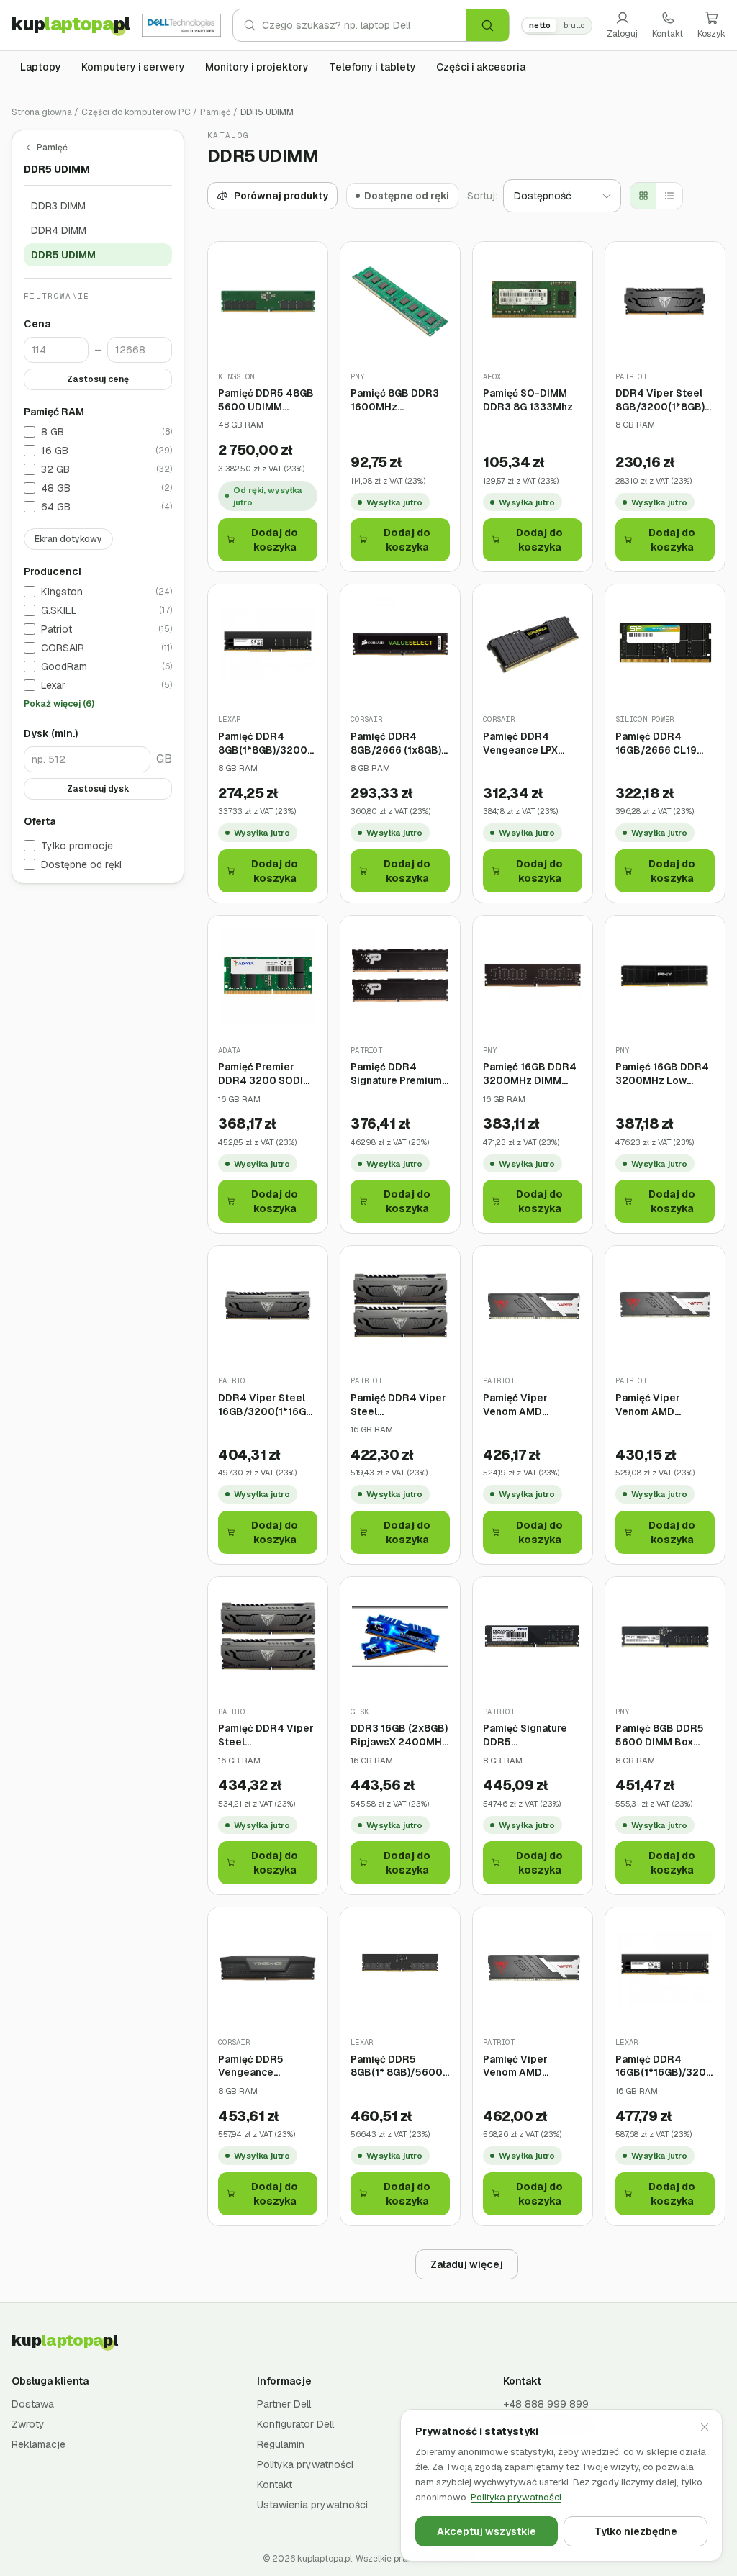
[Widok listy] (669, 196)
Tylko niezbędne (636, 2531)
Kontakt (668, 34)
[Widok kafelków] (643, 196)
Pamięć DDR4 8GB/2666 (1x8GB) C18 (396, 743)
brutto (574, 25)
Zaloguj (622, 34)
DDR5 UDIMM (63, 255)
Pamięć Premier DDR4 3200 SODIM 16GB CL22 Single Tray (265, 1074)
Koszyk (711, 34)
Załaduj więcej (467, 2264)
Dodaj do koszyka (275, 540)
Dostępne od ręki (81, 864)
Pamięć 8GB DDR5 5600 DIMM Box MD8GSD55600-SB (663, 1735)
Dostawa (33, 2404)
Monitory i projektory (257, 67)
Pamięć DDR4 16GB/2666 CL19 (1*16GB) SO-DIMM (660, 743)
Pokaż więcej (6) (59, 704)
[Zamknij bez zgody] (705, 2427)
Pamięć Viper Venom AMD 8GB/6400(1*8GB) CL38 (661, 1405)
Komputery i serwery (133, 67)
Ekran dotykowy (68, 539)
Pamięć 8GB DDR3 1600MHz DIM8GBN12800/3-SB (398, 400)
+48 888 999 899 (546, 2404)
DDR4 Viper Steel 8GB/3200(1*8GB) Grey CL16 (660, 400)
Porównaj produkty (281, 196)
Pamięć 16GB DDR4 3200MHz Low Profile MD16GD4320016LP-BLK (665, 1074)
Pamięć (216, 112)
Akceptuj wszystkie (487, 2531)
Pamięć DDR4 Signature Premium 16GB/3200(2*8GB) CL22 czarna (398, 1074)
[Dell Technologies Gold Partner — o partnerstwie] (181, 25)
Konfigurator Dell (295, 2424)
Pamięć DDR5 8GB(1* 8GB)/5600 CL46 (397, 2066)
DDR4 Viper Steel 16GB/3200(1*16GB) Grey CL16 (267, 1405)
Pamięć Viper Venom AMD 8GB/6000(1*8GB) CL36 (528, 1405)
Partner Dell (284, 2404)
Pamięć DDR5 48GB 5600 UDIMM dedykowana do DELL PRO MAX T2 (266, 400)
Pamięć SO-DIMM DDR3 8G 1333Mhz (528, 400)
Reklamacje (39, 2444)
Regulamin (281, 2444)
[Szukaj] (488, 25)
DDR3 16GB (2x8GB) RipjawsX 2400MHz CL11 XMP (399, 1735)
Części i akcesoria (481, 67)
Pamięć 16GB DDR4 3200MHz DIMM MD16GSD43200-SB (530, 1074)
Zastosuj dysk (98, 789)
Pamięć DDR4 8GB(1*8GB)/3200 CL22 (263, 743)
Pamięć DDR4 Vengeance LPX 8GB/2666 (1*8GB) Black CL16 (528, 743)
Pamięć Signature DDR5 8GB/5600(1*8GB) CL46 (528, 1735)
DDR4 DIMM (59, 230)
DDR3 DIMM (58, 206)
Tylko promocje (77, 846)
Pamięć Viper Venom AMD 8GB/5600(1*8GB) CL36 (528, 2066)
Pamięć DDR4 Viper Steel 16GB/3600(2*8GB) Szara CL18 (266, 1735)
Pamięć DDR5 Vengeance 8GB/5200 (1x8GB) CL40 (264, 2066)
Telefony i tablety (372, 67)
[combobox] (364, 25)
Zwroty (28, 2424)
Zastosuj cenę (98, 379)
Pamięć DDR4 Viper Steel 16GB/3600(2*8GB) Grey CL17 (398, 1405)
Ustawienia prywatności (312, 2505)
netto (540, 25)
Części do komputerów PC (136, 112)
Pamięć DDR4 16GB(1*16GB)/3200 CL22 (664, 2066)
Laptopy (41, 67)
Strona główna (42, 112)
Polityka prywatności (305, 2464)
